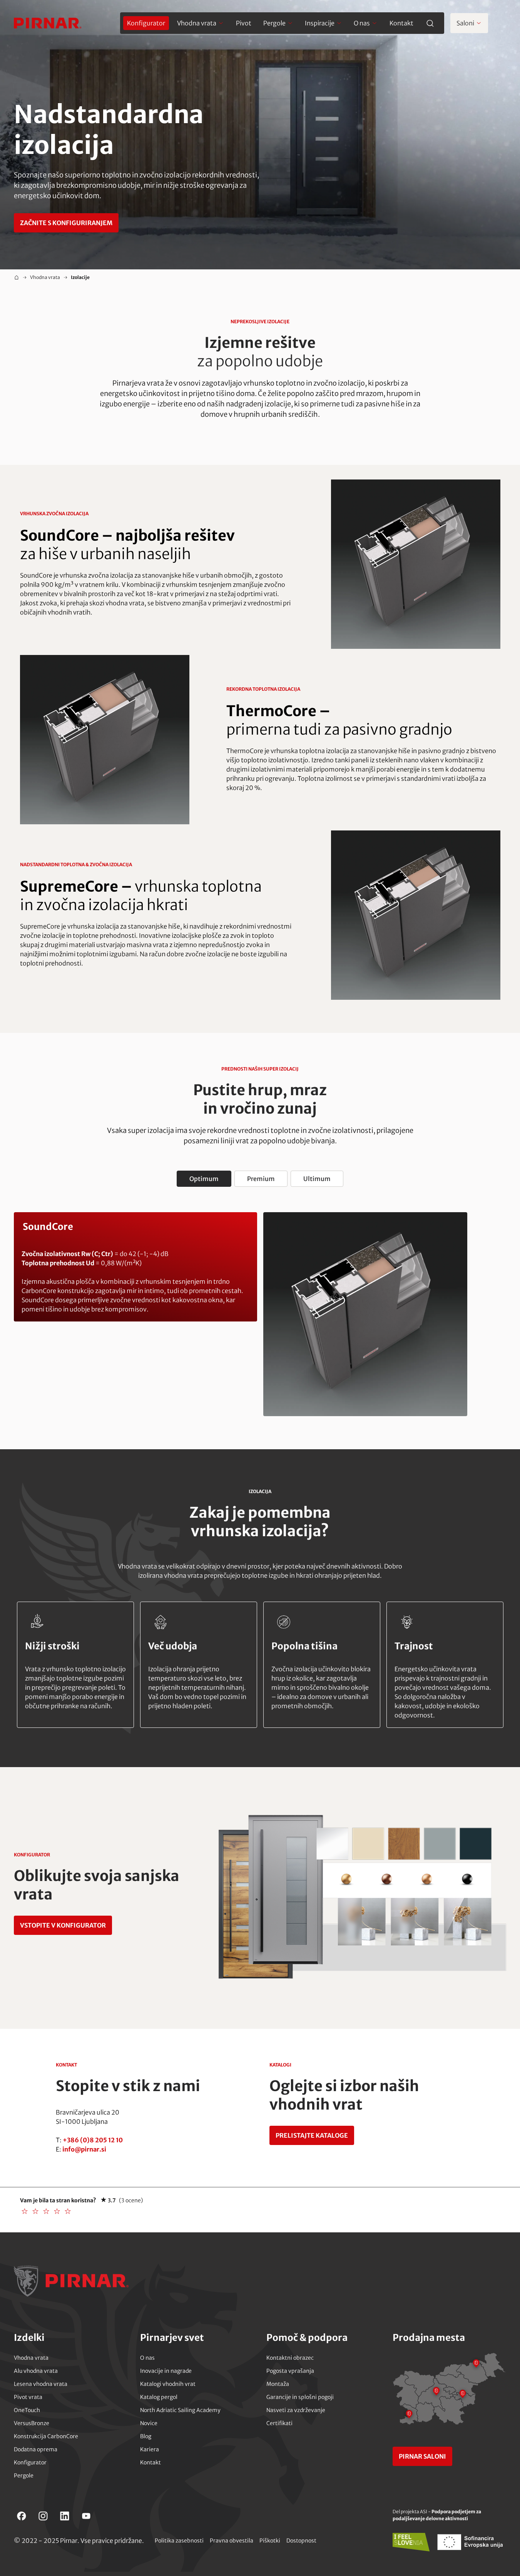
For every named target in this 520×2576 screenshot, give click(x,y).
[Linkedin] (65, 2516)
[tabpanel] (260, 1314)
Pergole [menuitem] (274, 23)
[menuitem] (146, 23)
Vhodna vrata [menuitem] (197, 23)
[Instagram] (43, 2516)
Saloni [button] (465, 23)
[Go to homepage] (48, 23)
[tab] (204, 1179)
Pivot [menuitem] (244, 23)
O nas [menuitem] (362, 23)
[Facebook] (22, 2516)
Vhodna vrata (45, 277)
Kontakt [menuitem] (401, 23)
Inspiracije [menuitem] (320, 23)
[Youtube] (86, 2516)
